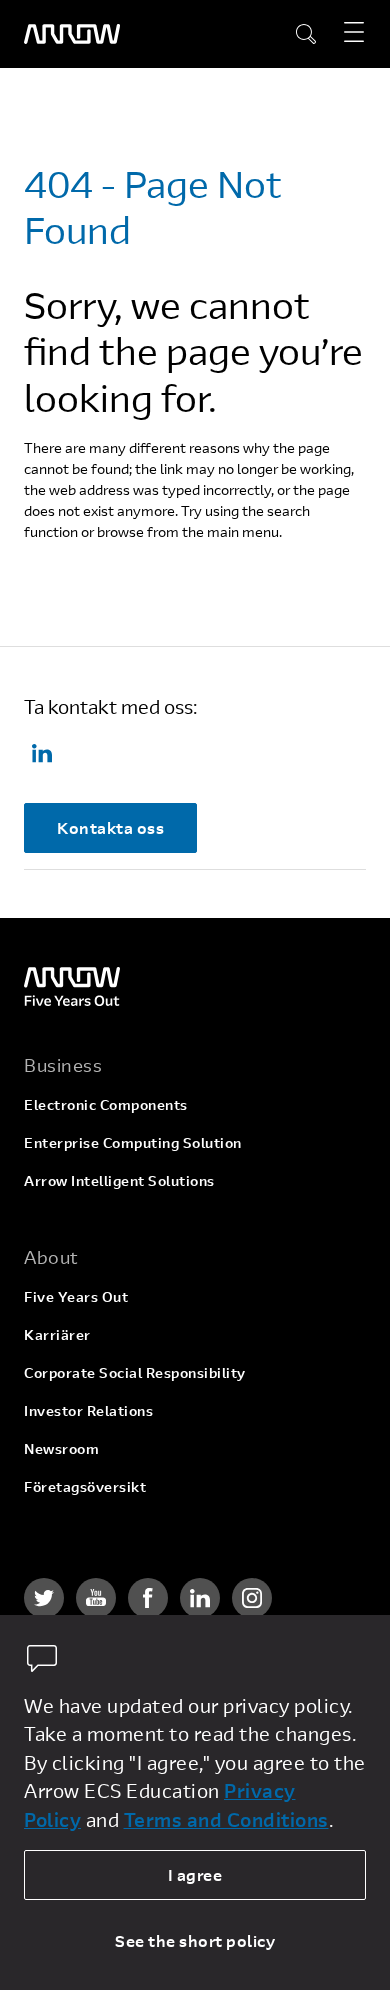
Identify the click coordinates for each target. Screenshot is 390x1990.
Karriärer (57, 1334)
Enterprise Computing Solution (133, 1142)
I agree (195, 1874)
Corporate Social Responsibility (135, 1372)
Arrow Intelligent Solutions (119, 1180)
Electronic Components (106, 1104)
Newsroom (61, 1448)
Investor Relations (88, 1410)
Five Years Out (76, 1296)
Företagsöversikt (85, 1486)
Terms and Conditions (226, 1819)
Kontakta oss (110, 827)
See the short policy (195, 1940)
